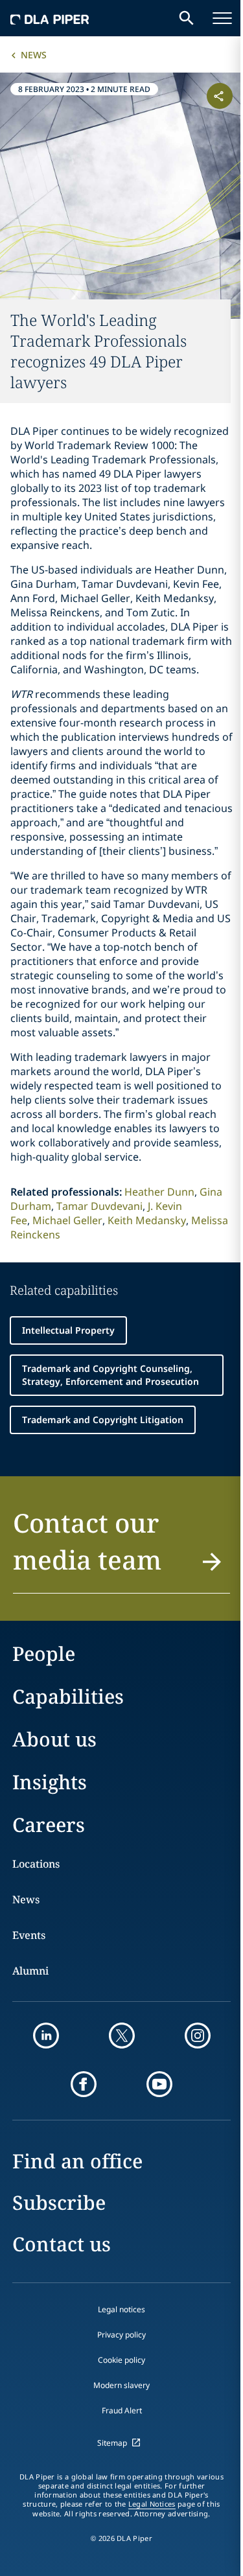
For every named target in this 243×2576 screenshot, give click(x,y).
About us (54, 1739)
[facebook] (84, 2084)
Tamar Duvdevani (99, 1206)
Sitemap (112, 2443)
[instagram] (198, 2036)
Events (29, 1935)
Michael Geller (67, 1220)
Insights (50, 1782)
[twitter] (122, 2036)
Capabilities (68, 1696)
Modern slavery (121, 2385)
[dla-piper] (50, 18)
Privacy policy (121, 2335)
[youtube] (159, 2084)
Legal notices (121, 2309)
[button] (121, 1549)
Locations (36, 1864)
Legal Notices (152, 2504)
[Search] (187, 18)
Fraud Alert (122, 2410)
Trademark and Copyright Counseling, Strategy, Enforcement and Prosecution (110, 1375)
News (34, 55)
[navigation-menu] (222, 18)
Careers (49, 1825)
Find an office (77, 2161)
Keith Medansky (147, 1220)
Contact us (62, 2244)
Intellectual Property (68, 1330)
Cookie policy (121, 2360)
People (44, 1654)
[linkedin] (46, 2036)
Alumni (30, 1971)
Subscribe (59, 2202)
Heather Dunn (159, 1192)
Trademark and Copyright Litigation (103, 1420)
